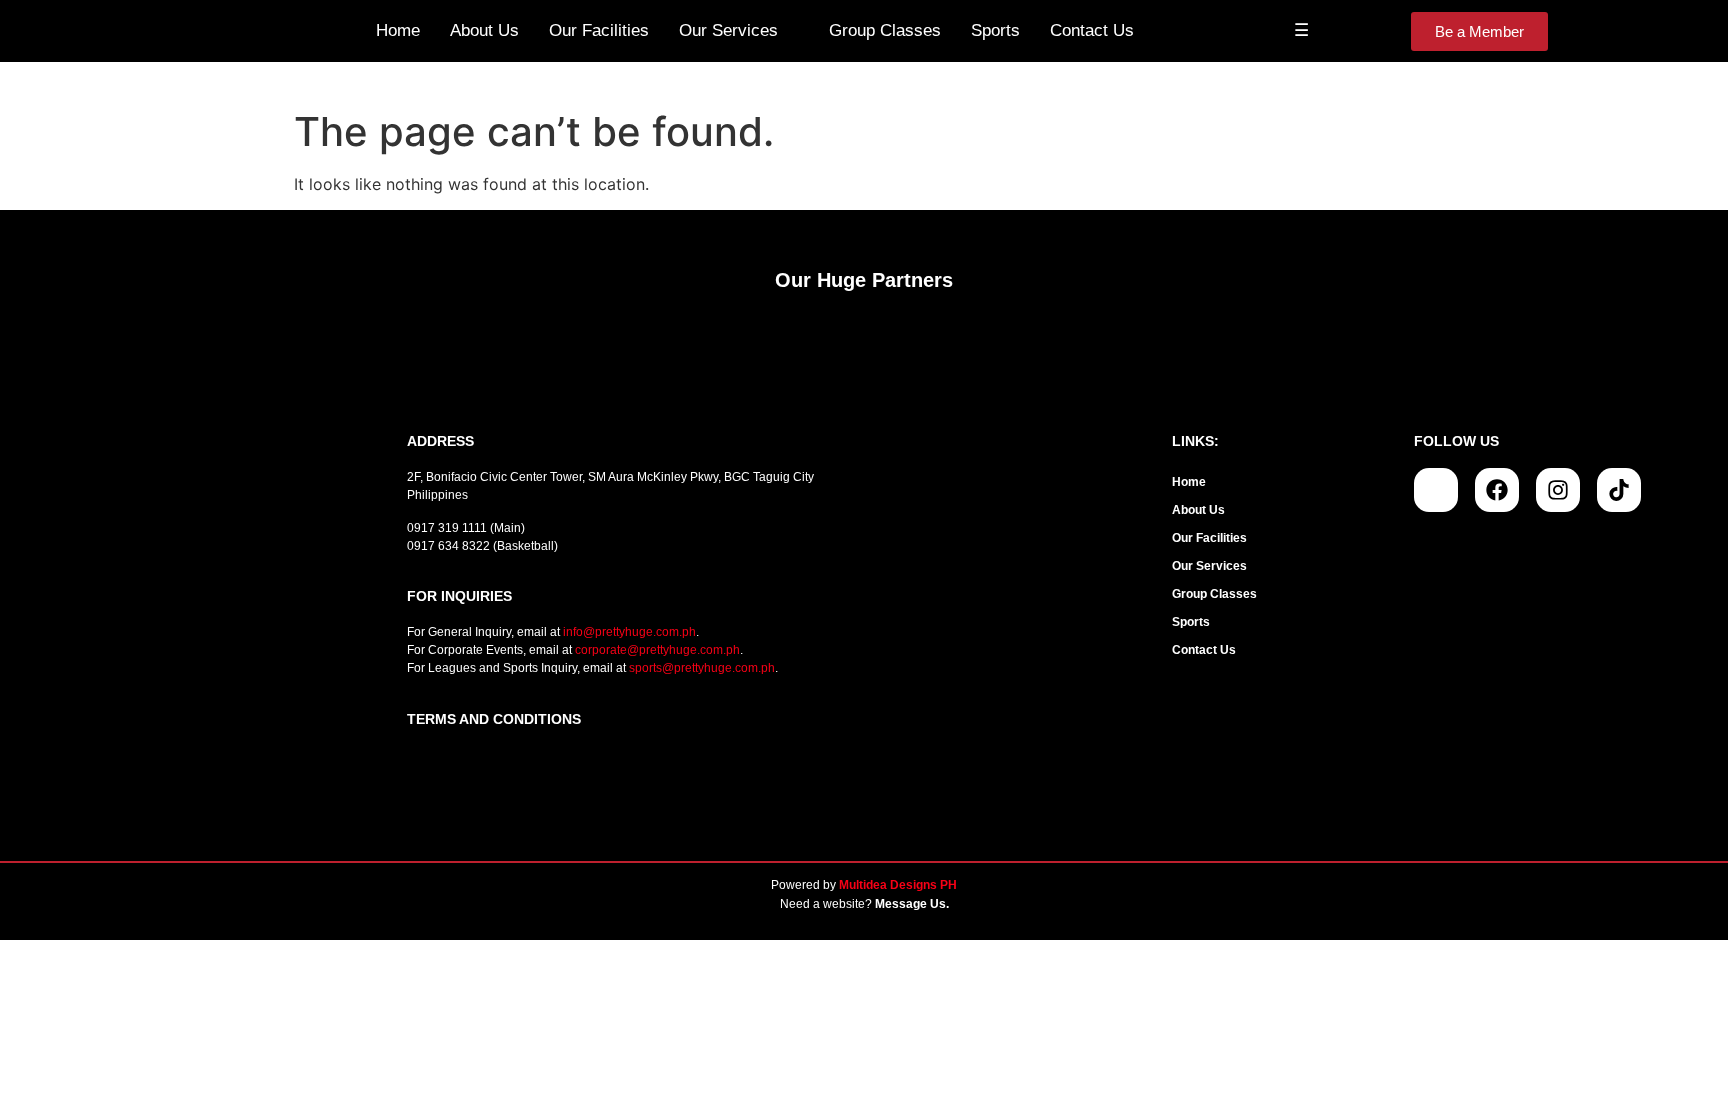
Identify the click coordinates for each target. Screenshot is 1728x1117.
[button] (1283, 566)
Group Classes (885, 30)
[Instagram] (1558, 490)
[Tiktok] (1619, 490)
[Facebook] (1497, 490)
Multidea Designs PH (898, 885)
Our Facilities (599, 30)
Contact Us (1092, 30)
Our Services (728, 30)
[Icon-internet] (1436, 490)
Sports (995, 30)
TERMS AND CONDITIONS (494, 719)
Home (398, 30)
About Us (484, 30)
